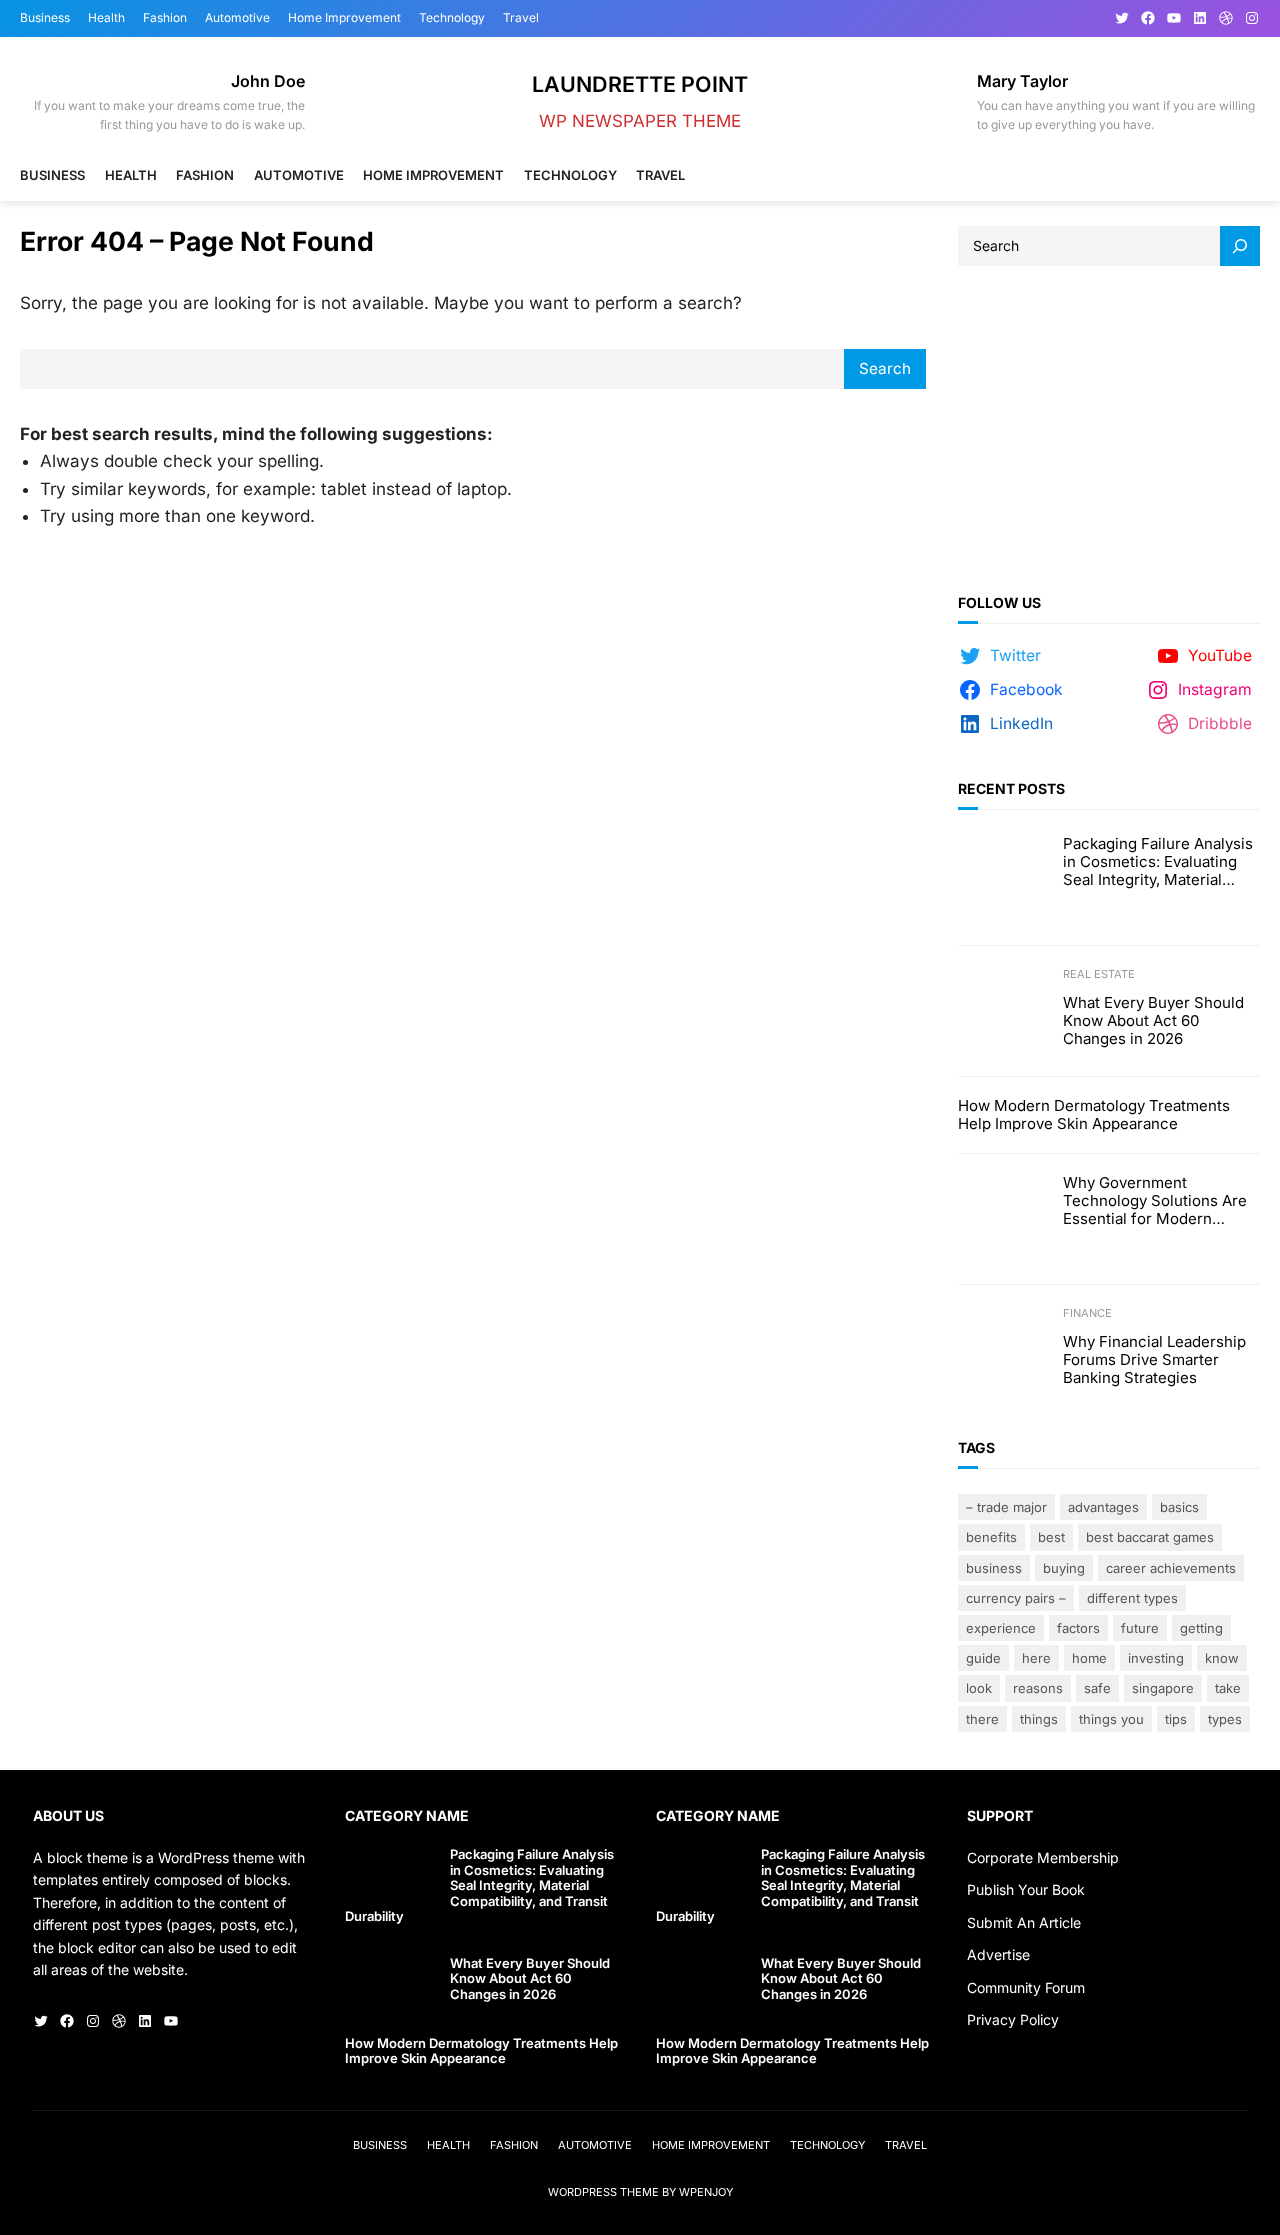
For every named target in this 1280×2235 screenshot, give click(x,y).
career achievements (1171, 1568)
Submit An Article (1024, 1922)
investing (1156, 1658)
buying (1064, 1568)
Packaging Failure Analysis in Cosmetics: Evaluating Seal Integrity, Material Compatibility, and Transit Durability (1158, 862)
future (1140, 1628)
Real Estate (1099, 974)
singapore (1163, 1688)
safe (1097, 1688)
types (1225, 1719)
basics (1179, 1507)
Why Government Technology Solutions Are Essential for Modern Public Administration (1155, 1201)
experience (1001, 1628)
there (982, 1719)
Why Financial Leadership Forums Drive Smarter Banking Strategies (1154, 1360)
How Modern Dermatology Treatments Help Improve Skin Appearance (1094, 1115)
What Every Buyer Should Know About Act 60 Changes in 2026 (1153, 1021)
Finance (1087, 1313)
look (979, 1688)
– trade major (1006, 1507)
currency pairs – (1016, 1598)
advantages (1103, 1507)
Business (994, 1568)
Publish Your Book (1026, 1889)
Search (885, 368)
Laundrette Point (640, 84)
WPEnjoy (706, 2192)
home (1089, 1658)
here (1036, 1658)
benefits (991, 1537)
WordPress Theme (603, 2192)
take (1228, 1688)
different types (1132, 1598)
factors (1078, 1628)
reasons (1038, 1688)
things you (1111, 1719)
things (1039, 1719)
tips (1176, 1719)
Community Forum (1026, 1987)
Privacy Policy (1013, 2019)
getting (1201, 1628)
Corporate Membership (1043, 1857)
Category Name (407, 1815)
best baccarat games (1150, 1537)
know (1222, 1658)
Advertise (998, 1954)
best (1051, 1537)
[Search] (1240, 246)
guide (983, 1658)
